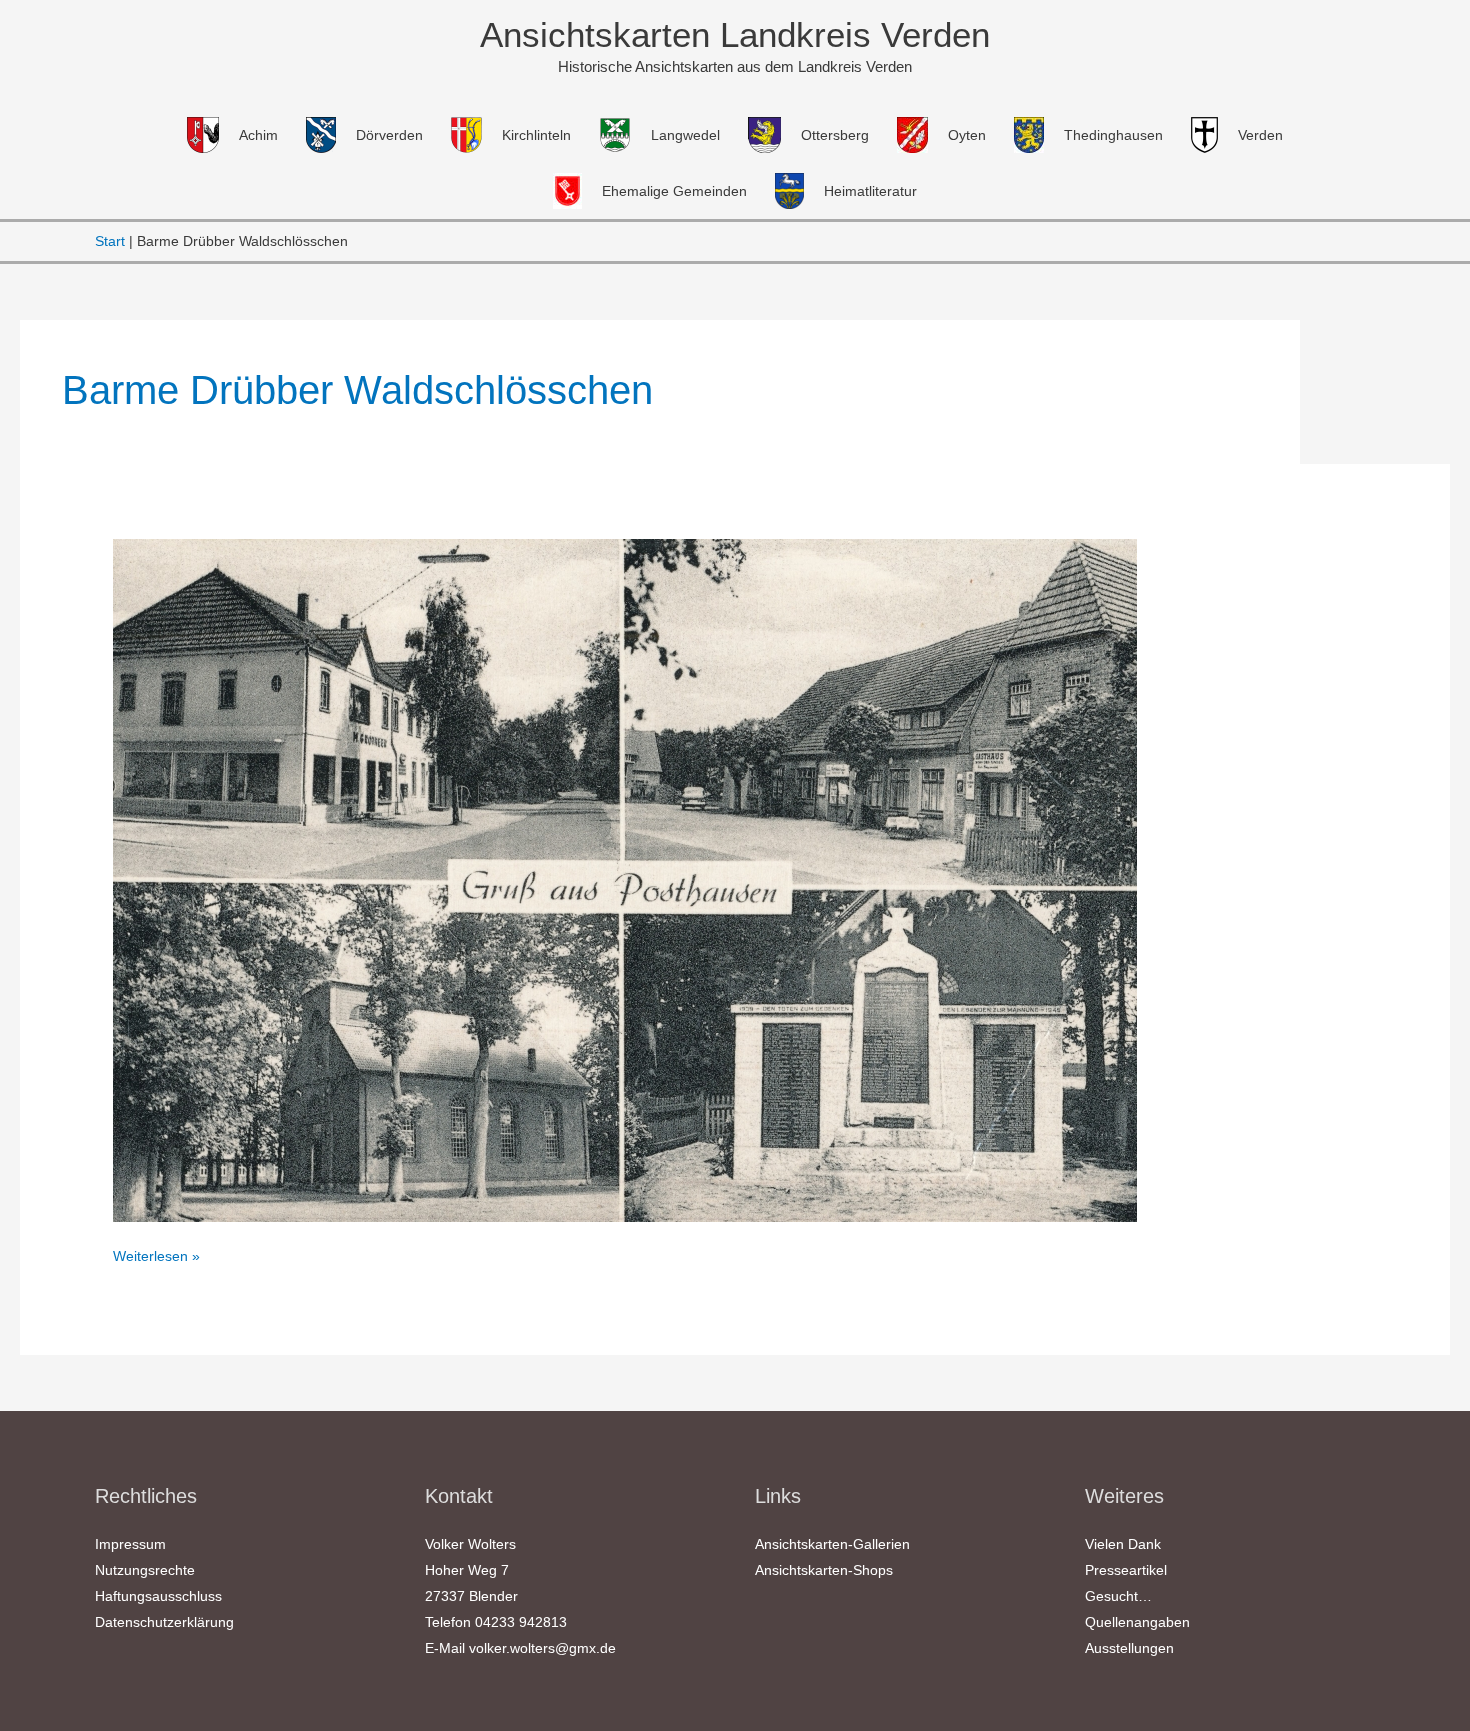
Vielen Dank (1123, 1544)
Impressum (130, 1544)
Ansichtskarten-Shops (824, 1570)
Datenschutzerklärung (164, 1622)
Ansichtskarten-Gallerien (832, 1544)
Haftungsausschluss (158, 1596)
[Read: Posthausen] (625, 879)
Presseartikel (1126, 1570)
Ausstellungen (1129, 1648)
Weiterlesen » (156, 1255)
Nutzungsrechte (145, 1570)
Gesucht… (1118, 1596)
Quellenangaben (1137, 1622)
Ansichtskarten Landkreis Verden (735, 34)
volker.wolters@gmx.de (542, 1648)
